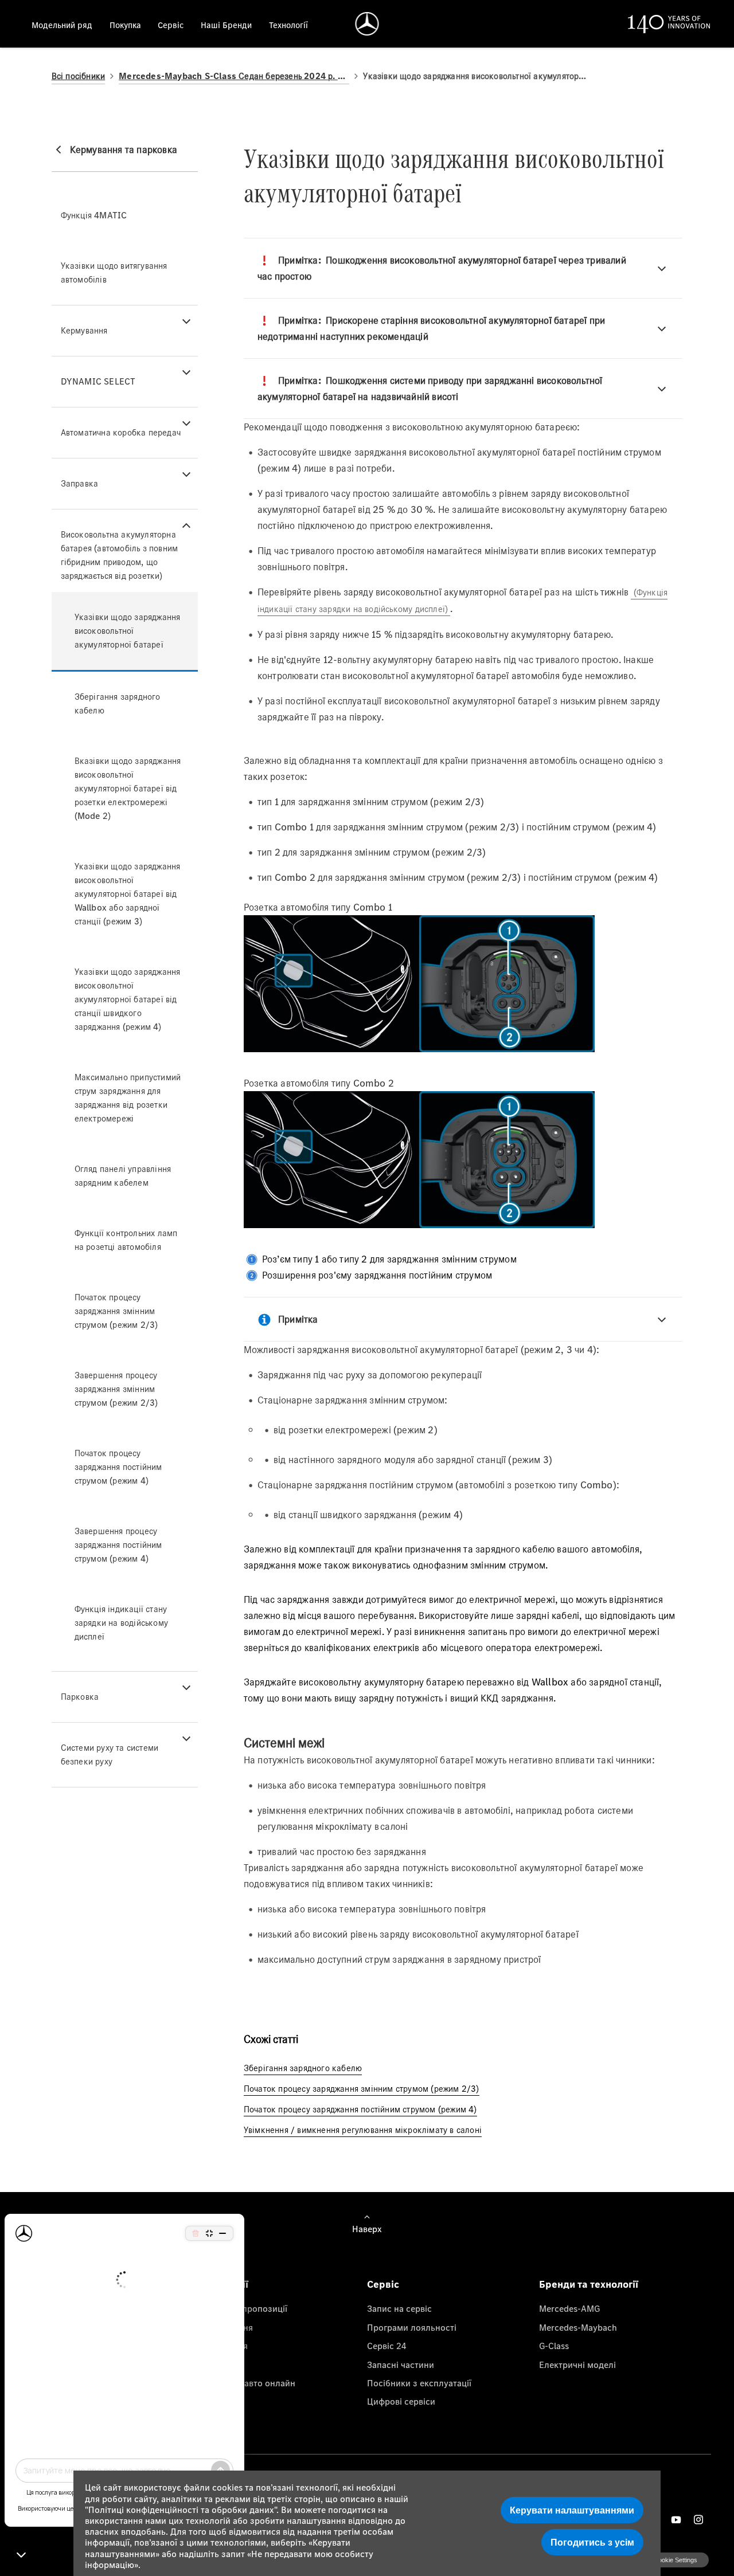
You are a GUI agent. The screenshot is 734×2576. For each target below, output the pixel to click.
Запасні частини (401, 2365)
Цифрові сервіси (401, 2401)
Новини (211, 2365)
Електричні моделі (577, 2365)
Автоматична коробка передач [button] (121, 432)
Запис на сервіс (399, 2308)
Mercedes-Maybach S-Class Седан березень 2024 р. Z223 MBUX (234, 76)
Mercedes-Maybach (578, 2327)
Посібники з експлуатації (419, 2383)
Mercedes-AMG (569, 2308)
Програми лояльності (412, 2327)
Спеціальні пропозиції (241, 2308)
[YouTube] (676, 2520)
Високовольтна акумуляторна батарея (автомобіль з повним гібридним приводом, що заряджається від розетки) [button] (120, 555)
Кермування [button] (84, 330)
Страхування (221, 2346)
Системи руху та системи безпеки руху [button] (110, 1754)
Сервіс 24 (387, 2346)
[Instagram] (698, 2520)
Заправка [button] (80, 483)
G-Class (554, 2346)
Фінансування (224, 2327)
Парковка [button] (80, 1697)
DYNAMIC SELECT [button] (98, 381)
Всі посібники (79, 76)
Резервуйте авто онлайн (245, 2383)
